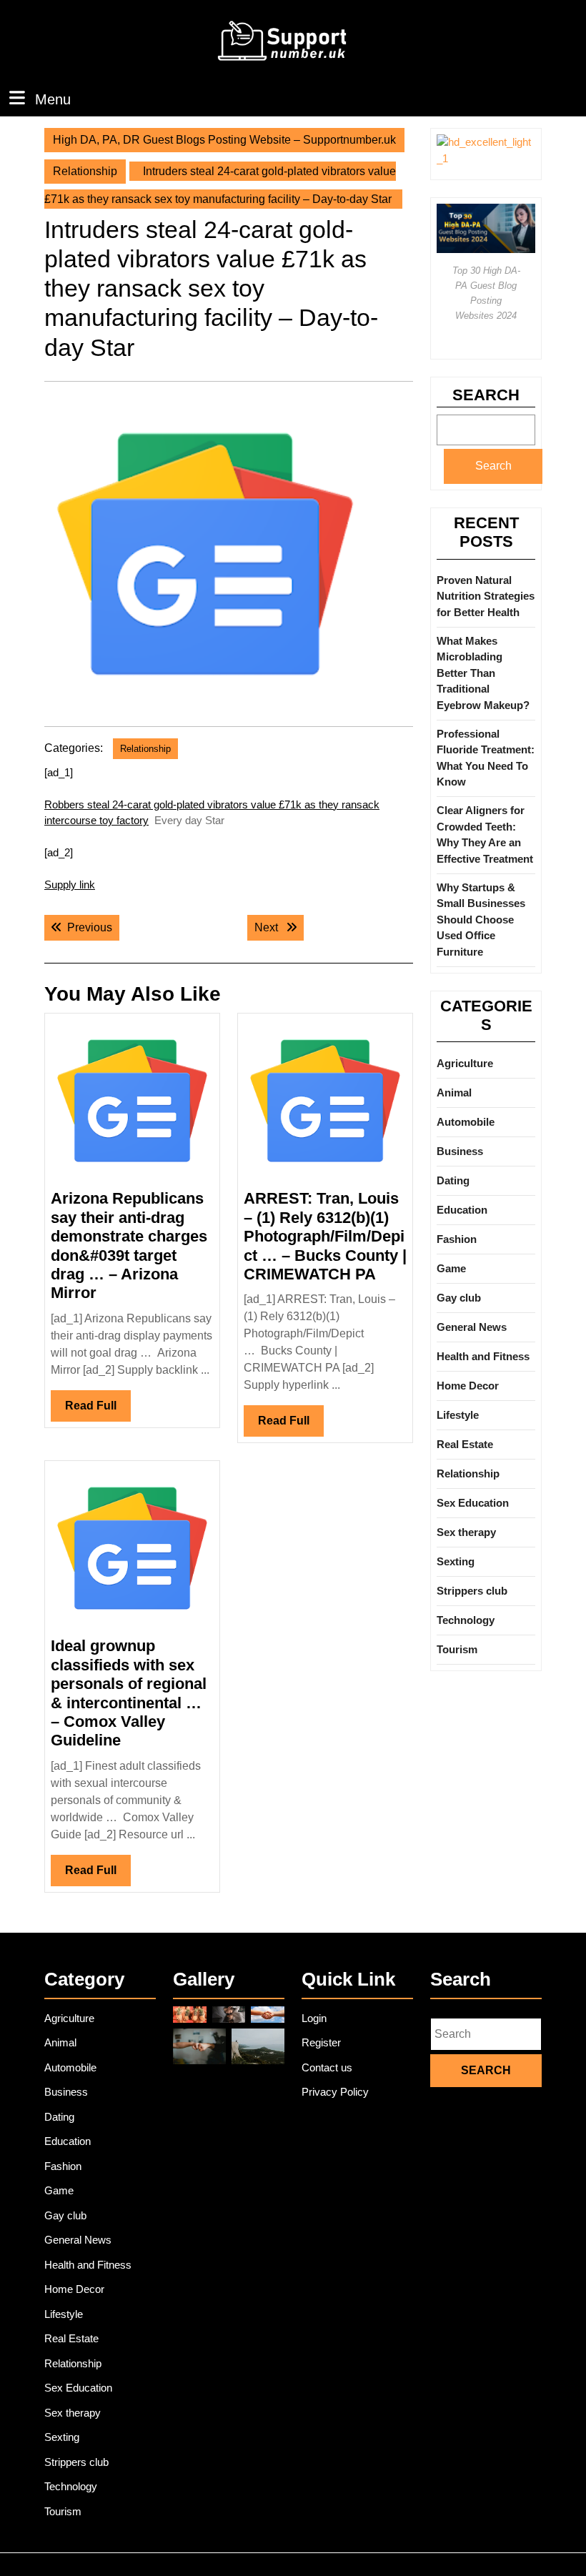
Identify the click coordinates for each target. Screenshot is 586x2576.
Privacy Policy (335, 2092)
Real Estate (465, 1444)
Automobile (466, 1122)
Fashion (457, 1239)
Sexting (456, 1561)
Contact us (327, 2067)
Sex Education (473, 1503)
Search (486, 395)
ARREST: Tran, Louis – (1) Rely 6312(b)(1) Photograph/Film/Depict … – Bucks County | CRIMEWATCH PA (325, 1236)
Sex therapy (466, 1532)
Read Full (98, 1410)
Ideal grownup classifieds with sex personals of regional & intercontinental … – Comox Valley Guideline (129, 1693)
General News (472, 1327)
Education (462, 1210)
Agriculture (465, 1063)
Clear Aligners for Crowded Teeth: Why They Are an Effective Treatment (485, 834)
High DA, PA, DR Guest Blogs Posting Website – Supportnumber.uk (224, 140)
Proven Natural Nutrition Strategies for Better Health (486, 596)
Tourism (457, 1649)
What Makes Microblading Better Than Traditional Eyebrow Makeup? (483, 673)
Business (460, 1151)
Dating (453, 1180)
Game (451, 1268)
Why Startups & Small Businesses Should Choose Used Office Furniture (481, 920)
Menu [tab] (53, 99)
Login (314, 2018)
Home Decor (468, 1386)
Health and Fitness (483, 1356)
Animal (454, 1093)
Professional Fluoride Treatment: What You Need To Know (486, 758)
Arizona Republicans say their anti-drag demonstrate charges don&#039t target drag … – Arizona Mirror (129, 1245)
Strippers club (472, 1591)
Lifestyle (458, 1415)
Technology (466, 1620)
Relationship (85, 171)
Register (321, 2042)
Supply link (70, 885)
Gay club (459, 1298)
